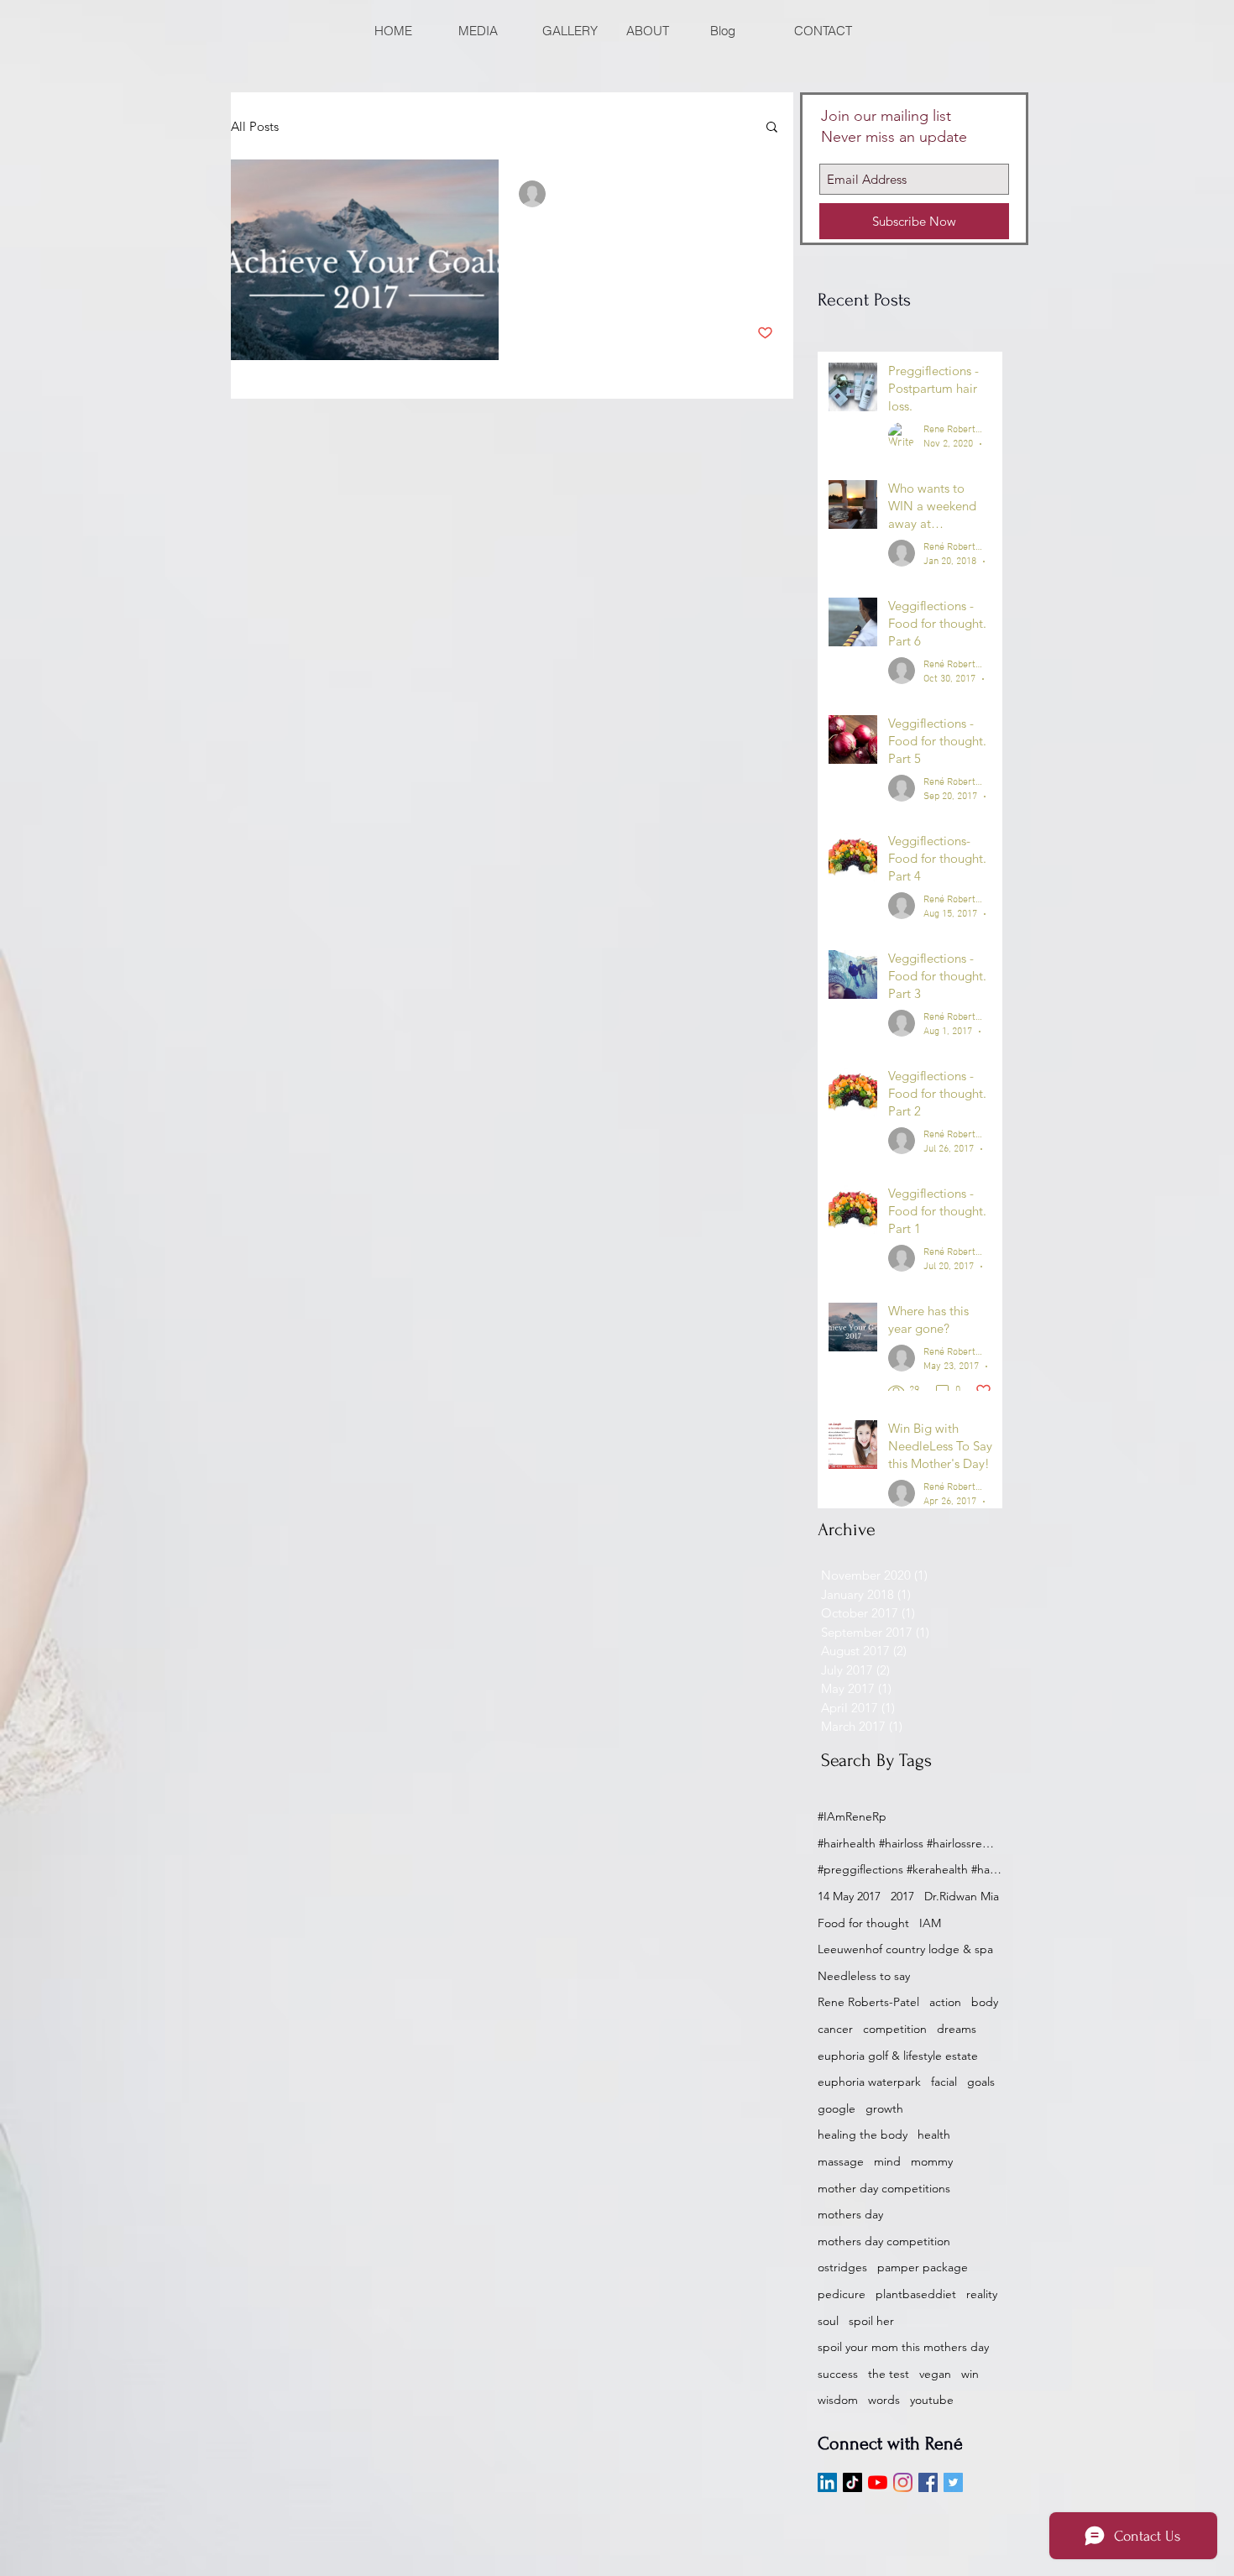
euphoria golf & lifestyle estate (898, 2056)
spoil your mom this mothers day (903, 2347)
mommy (932, 2161)
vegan (935, 2374)
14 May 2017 (849, 1896)
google (837, 2108)
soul (828, 2321)
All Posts (255, 126)
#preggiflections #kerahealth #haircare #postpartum (910, 1869)
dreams (957, 2029)
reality (982, 2294)
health (934, 2134)
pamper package (923, 2267)
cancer (835, 2029)
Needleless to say (864, 1976)
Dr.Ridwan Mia (962, 1896)
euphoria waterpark (869, 2082)
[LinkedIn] (827, 2482)
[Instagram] (903, 2482)
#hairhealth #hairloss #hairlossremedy (910, 1843)
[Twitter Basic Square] (953, 2482)
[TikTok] (852, 2482)
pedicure (842, 2294)
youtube (932, 2400)
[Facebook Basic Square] (928, 2482)
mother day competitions (884, 2188)
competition (895, 2029)
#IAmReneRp (852, 1816)
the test (889, 2374)
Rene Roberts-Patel (868, 2002)
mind (887, 2161)
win (970, 2374)
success (838, 2374)
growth (884, 2108)
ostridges (842, 2267)
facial (944, 2082)
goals (981, 2082)
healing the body (863, 2134)
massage (841, 2161)
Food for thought (863, 1923)
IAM (930, 1923)
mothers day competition (884, 2241)
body (985, 2002)
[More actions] (771, 194)
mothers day (850, 2214)
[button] (772, 128)
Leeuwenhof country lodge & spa (905, 1949)
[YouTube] (878, 2482)
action (945, 2002)
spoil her (871, 2321)
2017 (902, 1896)
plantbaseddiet (916, 2294)
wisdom (838, 2400)
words (884, 2400)
